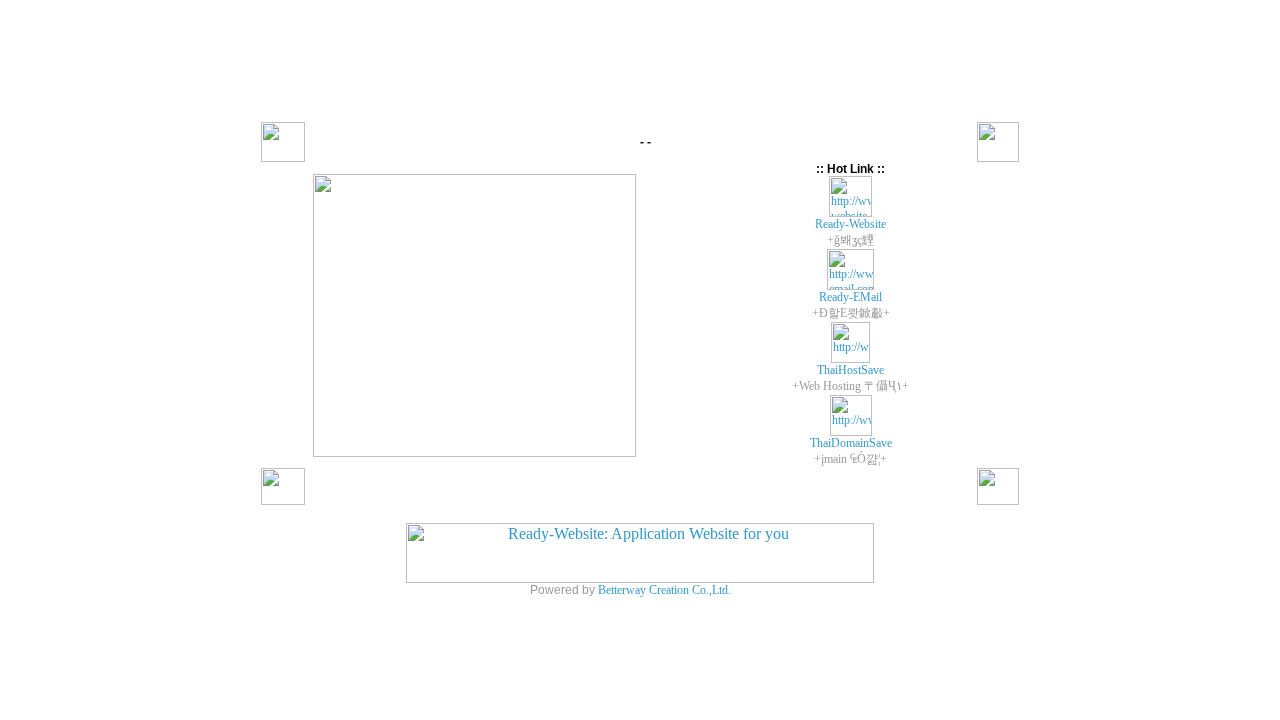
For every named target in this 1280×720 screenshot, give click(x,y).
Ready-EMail (850, 297)
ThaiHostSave (850, 370)
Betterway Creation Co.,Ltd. (664, 590)
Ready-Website (850, 224)
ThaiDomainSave (851, 443)
